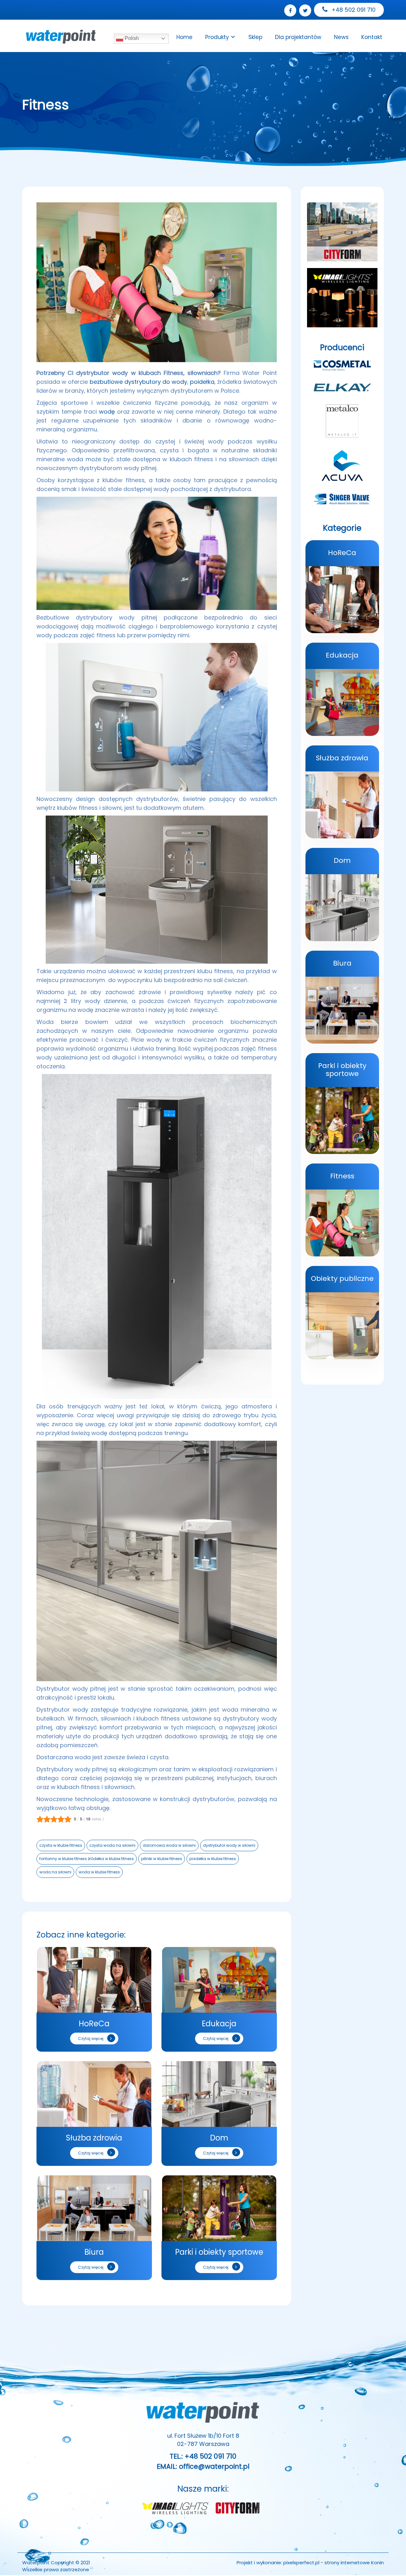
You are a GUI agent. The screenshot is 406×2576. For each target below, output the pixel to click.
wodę (107, 412)
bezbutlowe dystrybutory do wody (139, 382)
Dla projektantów (298, 37)
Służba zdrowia (94, 2138)
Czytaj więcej (91, 2039)
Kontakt (372, 37)
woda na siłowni (55, 1872)
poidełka (202, 382)
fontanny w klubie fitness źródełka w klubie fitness (87, 1859)
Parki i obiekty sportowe (219, 2252)
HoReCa (94, 2024)
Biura (94, 2252)
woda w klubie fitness (99, 1872)
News (341, 37)
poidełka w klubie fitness (213, 1859)
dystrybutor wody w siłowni (229, 1845)
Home (184, 37)
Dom (219, 2138)
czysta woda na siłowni (112, 1845)
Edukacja (219, 2024)
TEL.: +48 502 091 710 (203, 2456)
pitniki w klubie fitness (162, 1859)
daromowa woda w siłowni (169, 1845)
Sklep (255, 37)
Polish (131, 38)
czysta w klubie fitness (61, 1845)
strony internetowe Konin (354, 2563)
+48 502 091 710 (353, 10)
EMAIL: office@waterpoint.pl (203, 2466)
